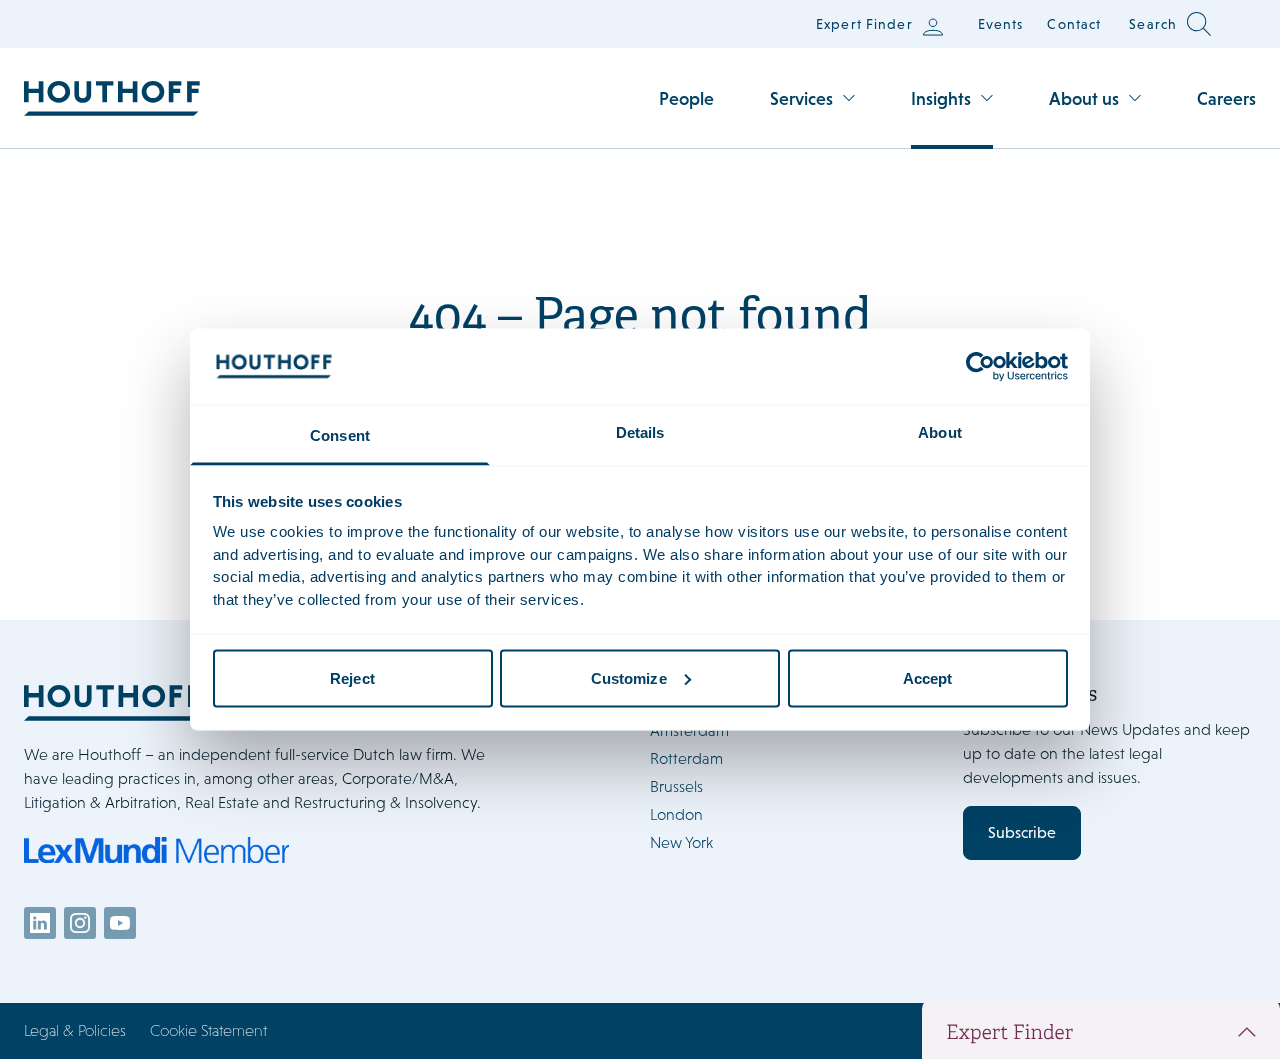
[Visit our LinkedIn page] (40, 923)
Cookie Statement (208, 1030)
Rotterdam (686, 758)
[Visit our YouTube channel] (120, 923)
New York (681, 842)
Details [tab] (640, 432)
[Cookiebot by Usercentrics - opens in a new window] (980, 366)
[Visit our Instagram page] (80, 923)
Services (801, 98)
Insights (941, 98)
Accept (928, 677)
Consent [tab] (340, 435)
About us (1084, 98)
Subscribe (1022, 832)
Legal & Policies (75, 1030)
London (676, 814)
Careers (1226, 98)
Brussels (676, 786)
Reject (352, 677)
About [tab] (940, 432)
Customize (629, 677)
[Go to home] (112, 98)
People (686, 98)
